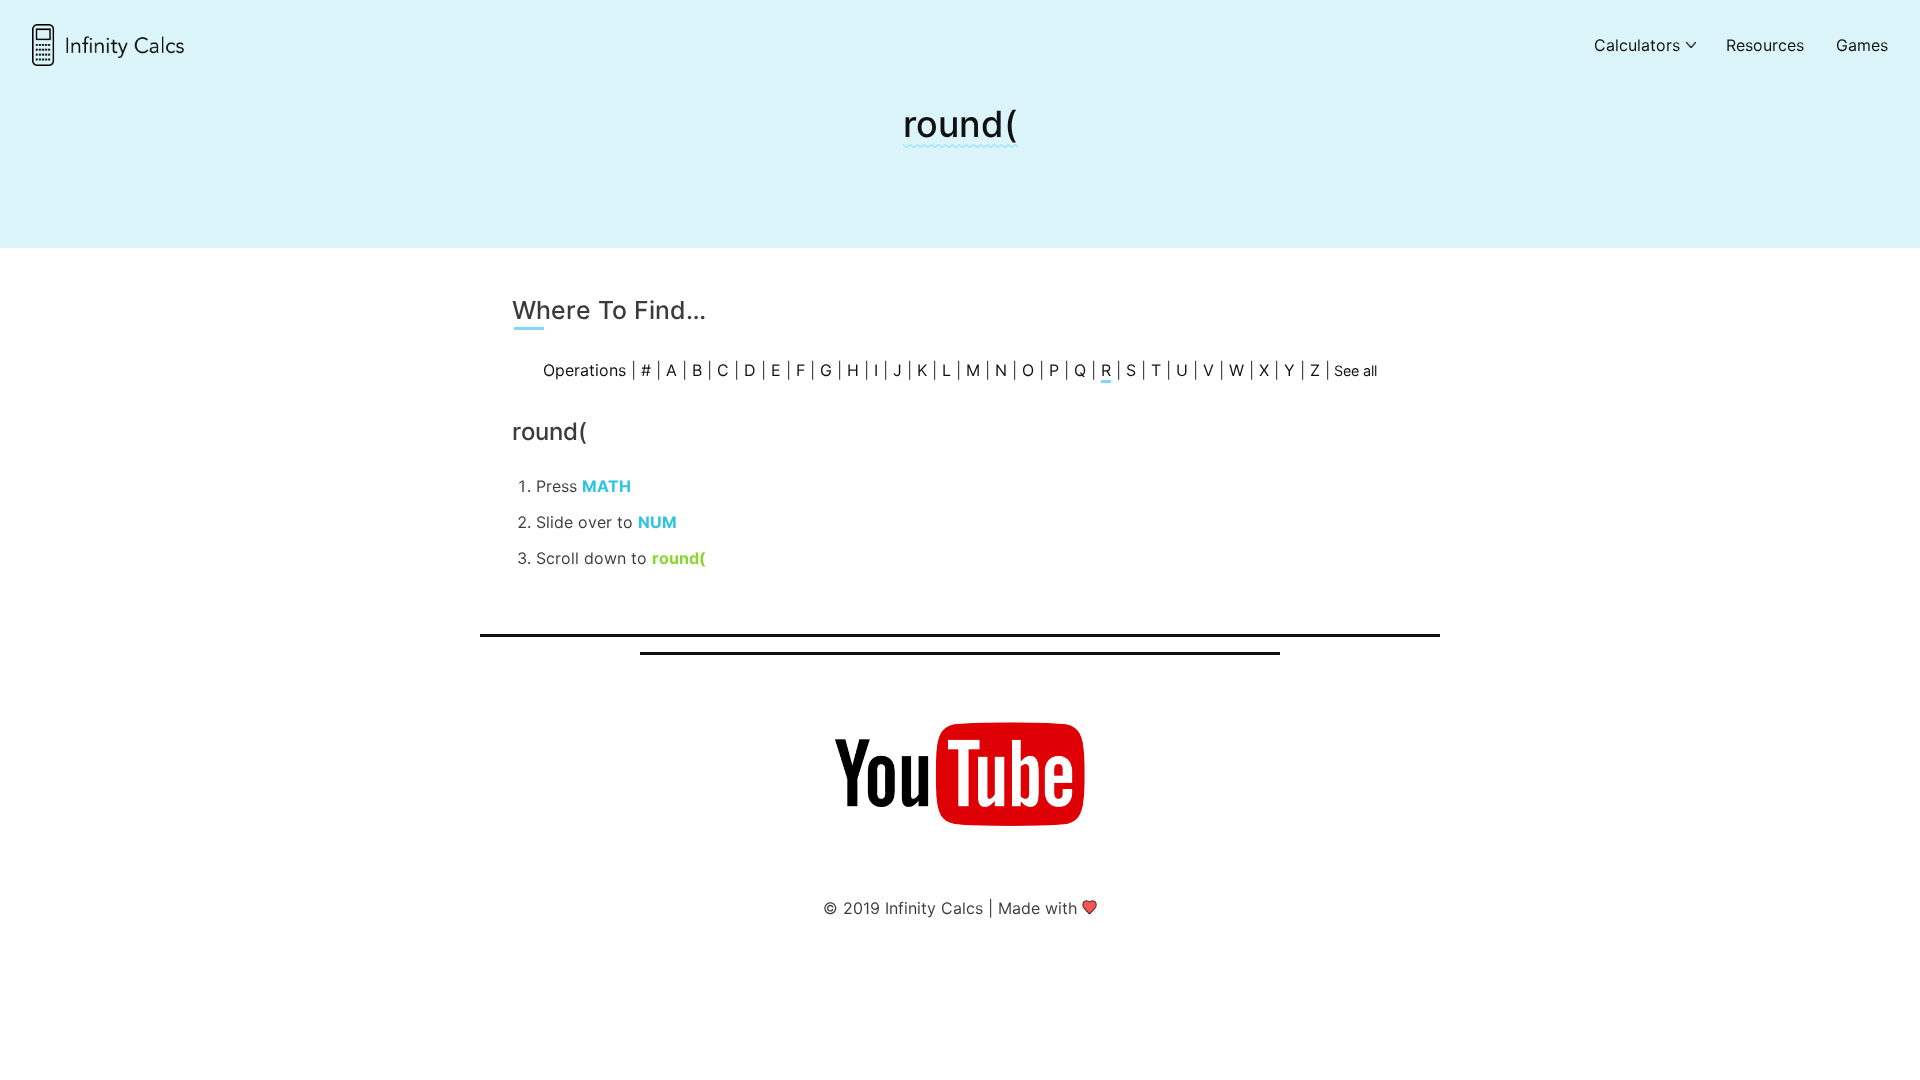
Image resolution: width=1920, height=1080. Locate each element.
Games (1862, 45)
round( (960, 124)
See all (1355, 370)
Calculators (1637, 45)
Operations (584, 370)
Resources (1765, 45)
